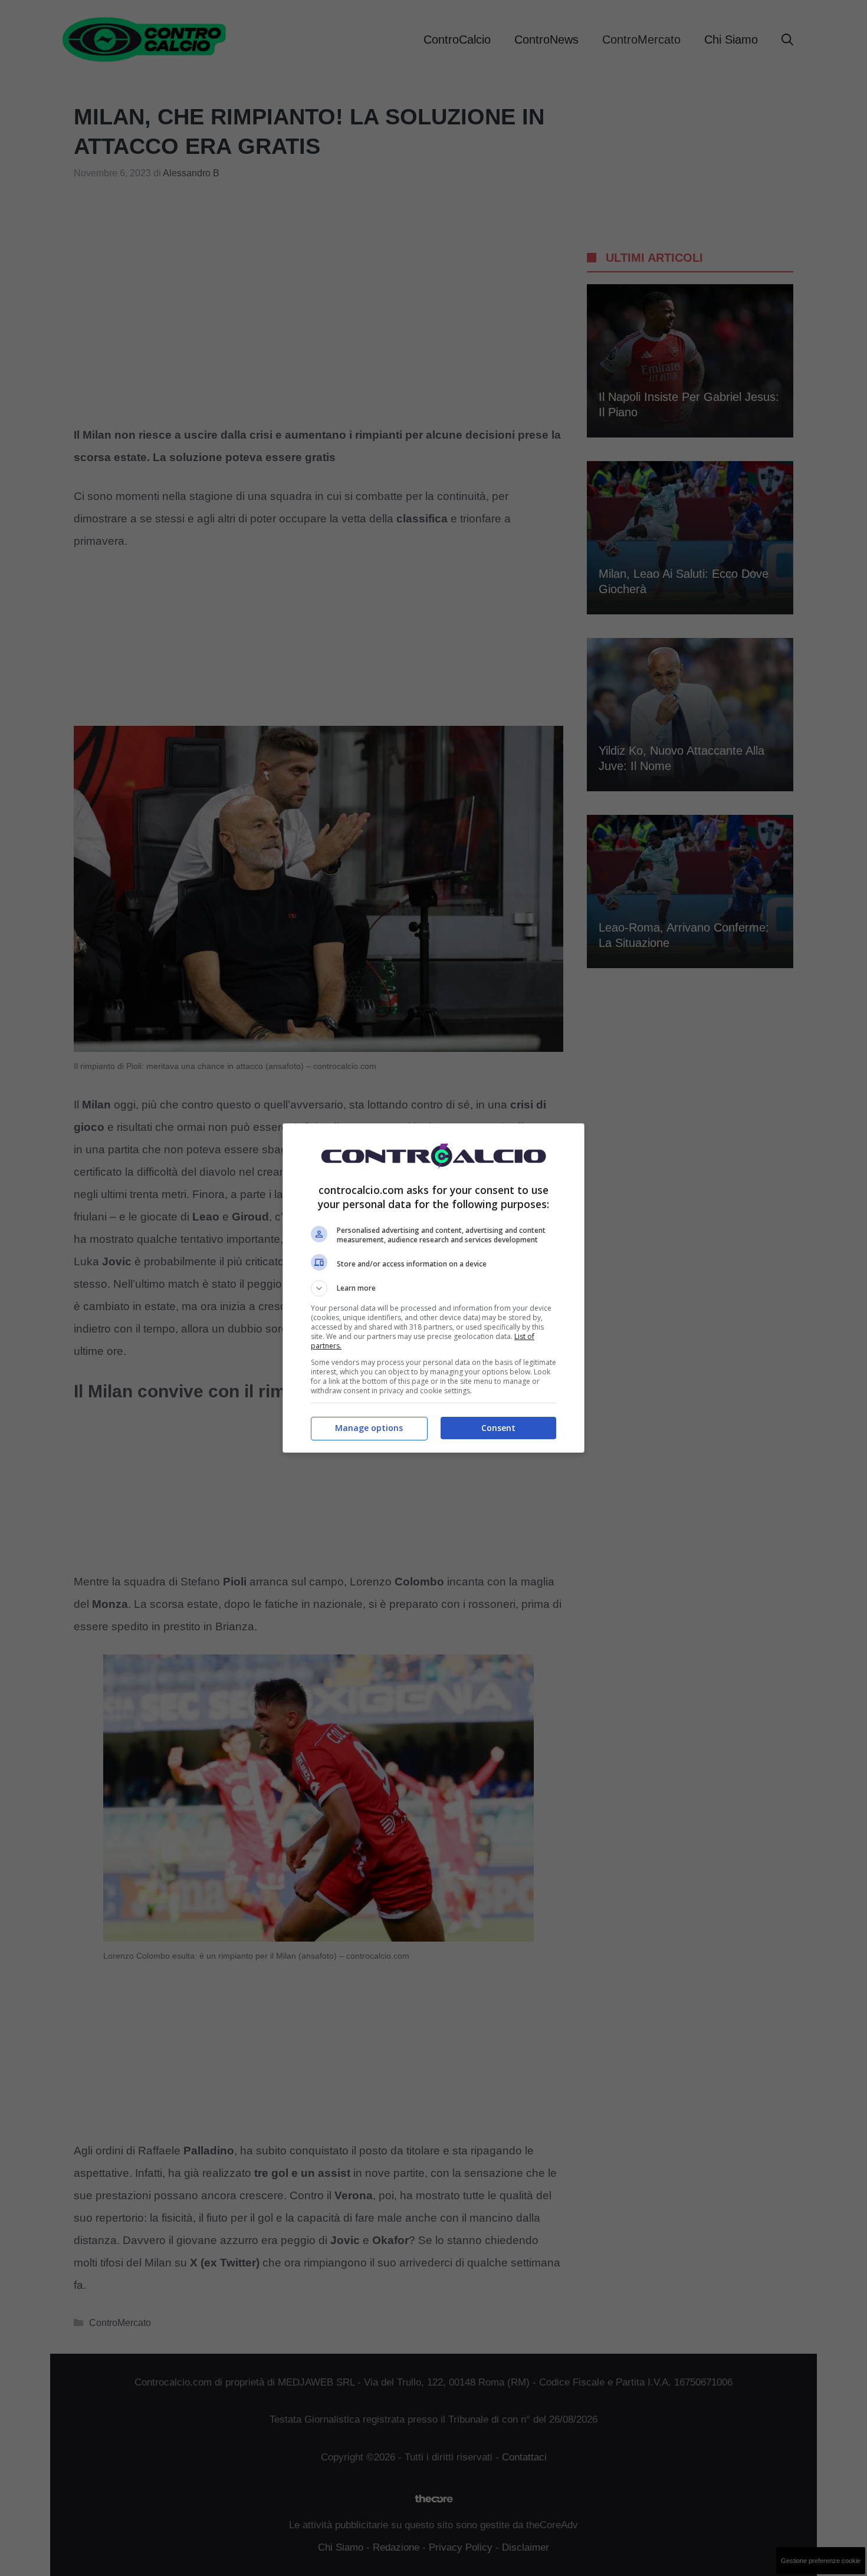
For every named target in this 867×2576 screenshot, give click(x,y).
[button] (433, 1288)
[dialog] (433, 1288)
